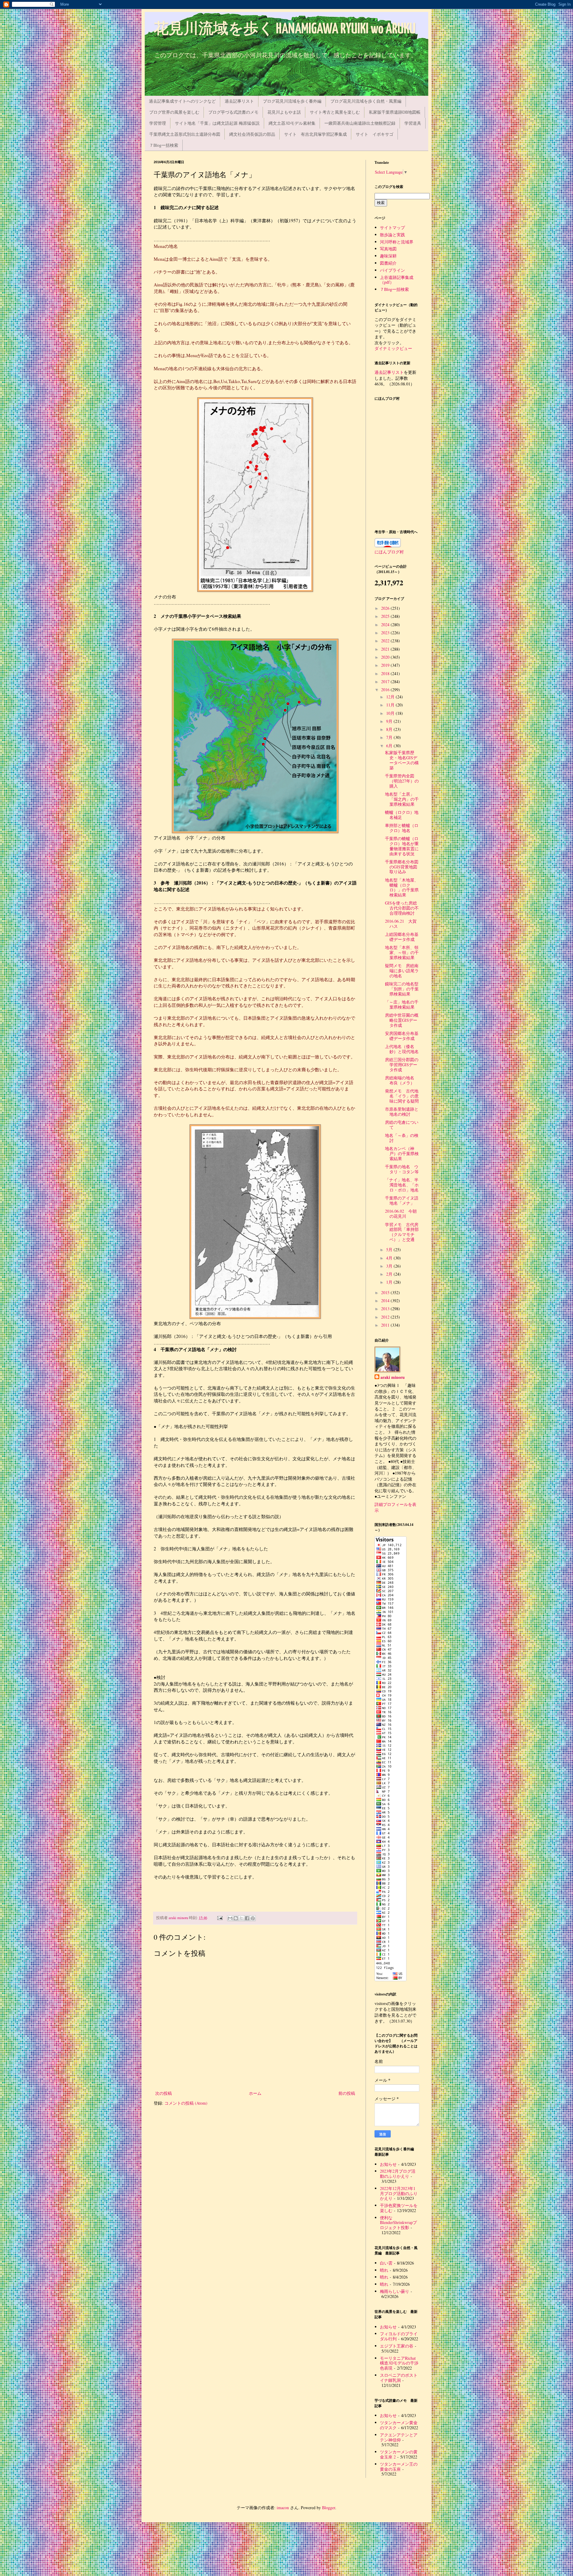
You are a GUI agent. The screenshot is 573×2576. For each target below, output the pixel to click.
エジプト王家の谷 (397, 2346)
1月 (390, 1282)
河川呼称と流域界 (397, 242)
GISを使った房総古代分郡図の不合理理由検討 (402, 908)
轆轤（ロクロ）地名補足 (402, 815)
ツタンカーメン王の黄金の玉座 (399, 2467)
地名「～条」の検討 (402, 1138)
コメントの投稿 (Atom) (186, 2103)
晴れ (384, 2270)
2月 (390, 1274)
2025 (386, 616)
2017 (386, 682)
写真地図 (388, 249)
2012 (386, 1317)
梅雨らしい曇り (395, 2291)
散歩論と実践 (392, 235)
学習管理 (158, 123)
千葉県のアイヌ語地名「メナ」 (402, 1200)
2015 (386, 1292)
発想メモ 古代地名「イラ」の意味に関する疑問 (402, 1096)
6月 (390, 746)
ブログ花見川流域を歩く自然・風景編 (366, 101)
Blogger (329, 2508)
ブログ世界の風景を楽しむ (174, 112)
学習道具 (413, 123)
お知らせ (388, 2164)
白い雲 (386, 2263)
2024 (386, 625)
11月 (391, 705)
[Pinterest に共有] (253, 1918)
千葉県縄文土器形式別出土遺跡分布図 (185, 134)
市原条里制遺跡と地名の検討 (402, 1112)
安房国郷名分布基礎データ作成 (402, 1036)
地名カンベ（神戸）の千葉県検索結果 (402, 1153)
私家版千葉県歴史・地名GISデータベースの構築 (402, 760)
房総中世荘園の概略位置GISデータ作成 (402, 1020)
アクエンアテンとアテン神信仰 (399, 2437)
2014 (386, 1301)
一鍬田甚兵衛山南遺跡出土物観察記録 (360, 123)
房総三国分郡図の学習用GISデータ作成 (402, 1065)
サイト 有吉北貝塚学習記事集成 (315, 134)
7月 (390, 737)
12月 (391, 697)
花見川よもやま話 (284, 112)
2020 (386, 657)
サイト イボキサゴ (375, 134)
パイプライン (392, 270)
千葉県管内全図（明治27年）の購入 (402, 781)
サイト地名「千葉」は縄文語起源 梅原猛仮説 (217, 123)
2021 (386, 649)
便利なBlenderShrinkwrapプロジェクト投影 (398, 2223)
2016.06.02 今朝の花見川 (401, 1214)
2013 (386, 1309)
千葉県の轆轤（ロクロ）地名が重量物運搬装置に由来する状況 (402, 846)
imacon (283, 2508)
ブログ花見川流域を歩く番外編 (292, 101)
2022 (386, 641)
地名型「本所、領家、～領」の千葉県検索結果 (402, 952)
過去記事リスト (239, 101)
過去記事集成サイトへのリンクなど (182, 101)
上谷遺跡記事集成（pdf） (397, 280)
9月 (390, 721)
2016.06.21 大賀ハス (401, 924)
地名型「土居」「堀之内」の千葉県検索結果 (402, 799)
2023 (386, 633)
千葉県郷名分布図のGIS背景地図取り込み (402, 867)
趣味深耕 (388, 256)
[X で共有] (241, 1918)
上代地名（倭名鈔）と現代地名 (402, 1049)
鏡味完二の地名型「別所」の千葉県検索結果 (402, 989)
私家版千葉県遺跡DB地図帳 (395, 112)
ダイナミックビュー (393, 348)
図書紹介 (388, 263)
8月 (390, 729)
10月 (391, 713)
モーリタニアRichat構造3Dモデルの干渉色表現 (399, 2363)
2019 (386, 665)
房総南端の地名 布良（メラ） (402, 1080)
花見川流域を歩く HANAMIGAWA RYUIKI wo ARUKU (285, 29)
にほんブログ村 (389, 552)
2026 (386, 608)
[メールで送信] (230, 1918)
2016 (386, 690)
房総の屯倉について (402, 1125)
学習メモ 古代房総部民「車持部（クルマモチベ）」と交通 (402, 1232)
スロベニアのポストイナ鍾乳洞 (399, 2378)
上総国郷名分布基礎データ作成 (402, 937)
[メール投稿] (220, 1918)
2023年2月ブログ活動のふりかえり (398, 2174)
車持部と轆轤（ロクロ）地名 (402, 828)
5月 (390, 1250)
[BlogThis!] (236, 1918)
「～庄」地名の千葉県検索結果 (402, 1004)
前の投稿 (347, 2093)
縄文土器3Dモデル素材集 (292, 123)
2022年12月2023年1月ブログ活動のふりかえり (399, 2193)
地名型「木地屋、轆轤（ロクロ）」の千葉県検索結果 (402, 887)
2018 (386, 673)
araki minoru (393, 1377)
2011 (386, 1325)
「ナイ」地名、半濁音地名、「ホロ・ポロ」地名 (402, 1185)
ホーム (255, 2093)
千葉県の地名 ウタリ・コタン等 (402, 1169)
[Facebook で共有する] (247, 1918)
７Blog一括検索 (164, 145)
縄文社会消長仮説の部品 (252, 134)
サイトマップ (392, 227)
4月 (390, 1258)
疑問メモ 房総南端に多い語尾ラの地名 (402, 971)
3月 (390, 1266)
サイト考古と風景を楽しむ (335, 112)
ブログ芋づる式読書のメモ (233, 112)
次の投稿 (164, 2093)
